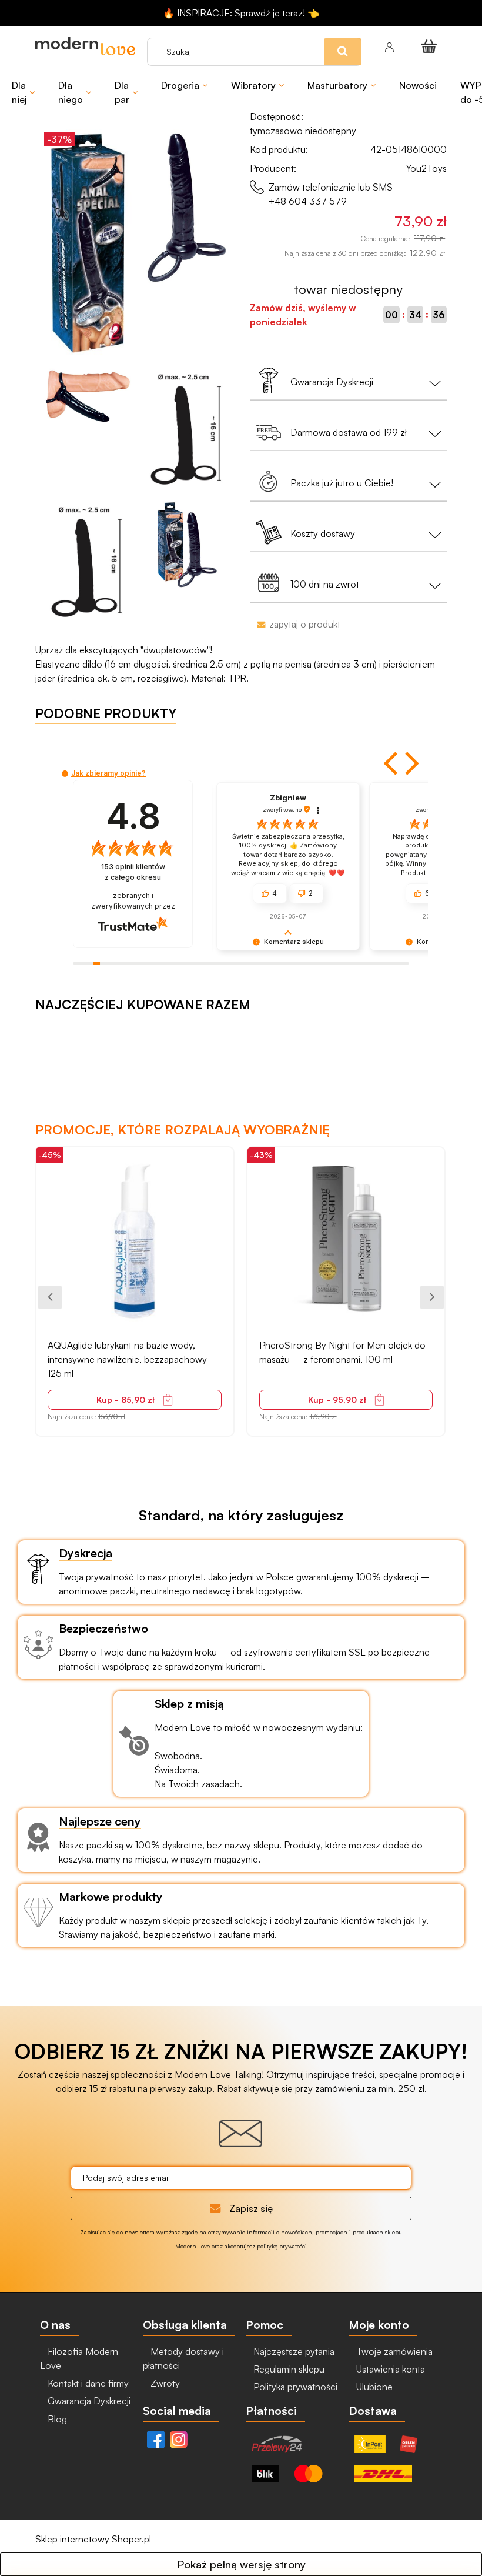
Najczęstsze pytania (293, 2351)
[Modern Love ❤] (85, 46)
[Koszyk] (431, 46)
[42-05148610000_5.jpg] (187, 545)
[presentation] (50, 1297)
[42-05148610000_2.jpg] (88, 396)
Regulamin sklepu (288, 2369)
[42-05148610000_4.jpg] (88, 561)
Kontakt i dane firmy (87, 2383)
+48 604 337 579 (308, 201)
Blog (56, 2419)
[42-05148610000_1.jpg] (187, 208)
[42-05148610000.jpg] (88, 243)
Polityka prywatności (294, 2387)
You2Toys (426, 168)
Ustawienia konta (389, 2369)
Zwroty (164, 2383)
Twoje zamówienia (393, 2351)
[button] (392, 763)
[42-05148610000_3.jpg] (187, 428)
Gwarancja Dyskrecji (88, 2401)
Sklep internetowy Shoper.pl (93, 2539)
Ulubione (373, 2387)
